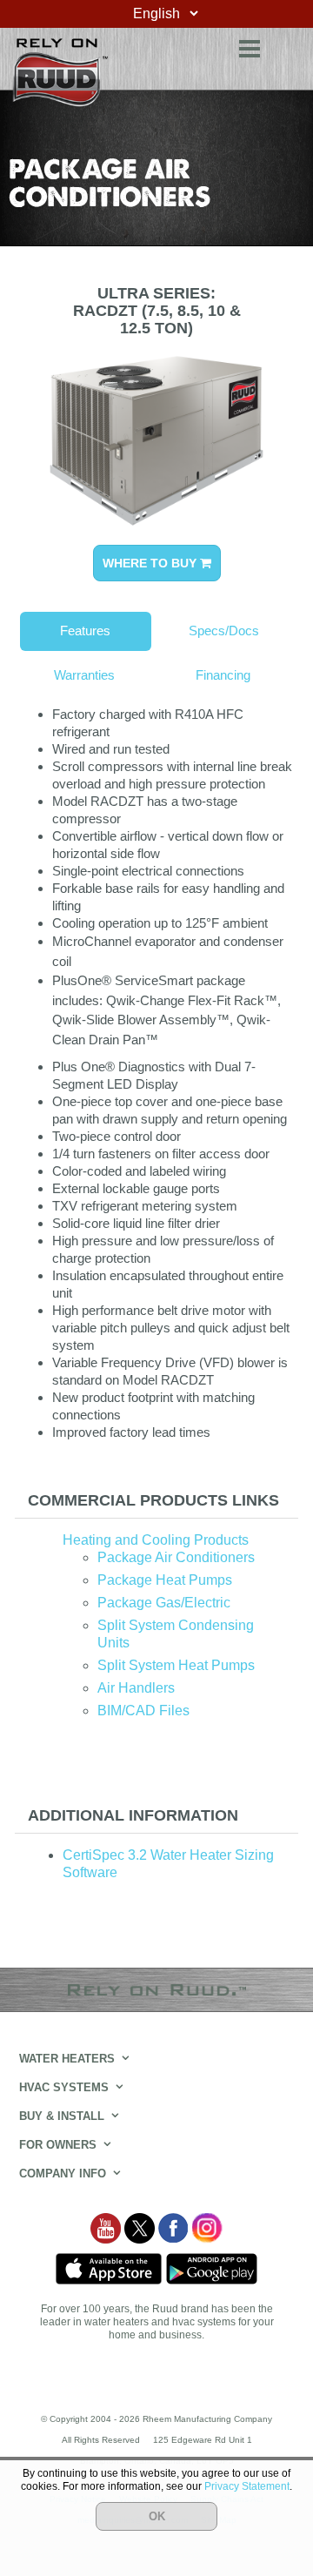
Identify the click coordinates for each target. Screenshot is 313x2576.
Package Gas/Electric (164, 1603)
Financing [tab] (223, 675)
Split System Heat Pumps (176, 1665)
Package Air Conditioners (176, 1557)
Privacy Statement (247, 2486)
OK (157, 2516)
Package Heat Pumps (165, 1580)
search (287, 46)
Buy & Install (62, 2116)
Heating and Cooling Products (156, 1540)
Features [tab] (85, 631)
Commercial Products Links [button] (153, 1500)
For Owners (58, 2145)
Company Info (63, 2173)
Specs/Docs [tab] (224, 631)
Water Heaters (67, 2059)
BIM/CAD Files (143, 1711)
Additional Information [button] (133, 1815)
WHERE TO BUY (151, 563)
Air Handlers (136, 1688)
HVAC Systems (64, 2087)
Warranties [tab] (84, 675)
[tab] (156, 1501)
